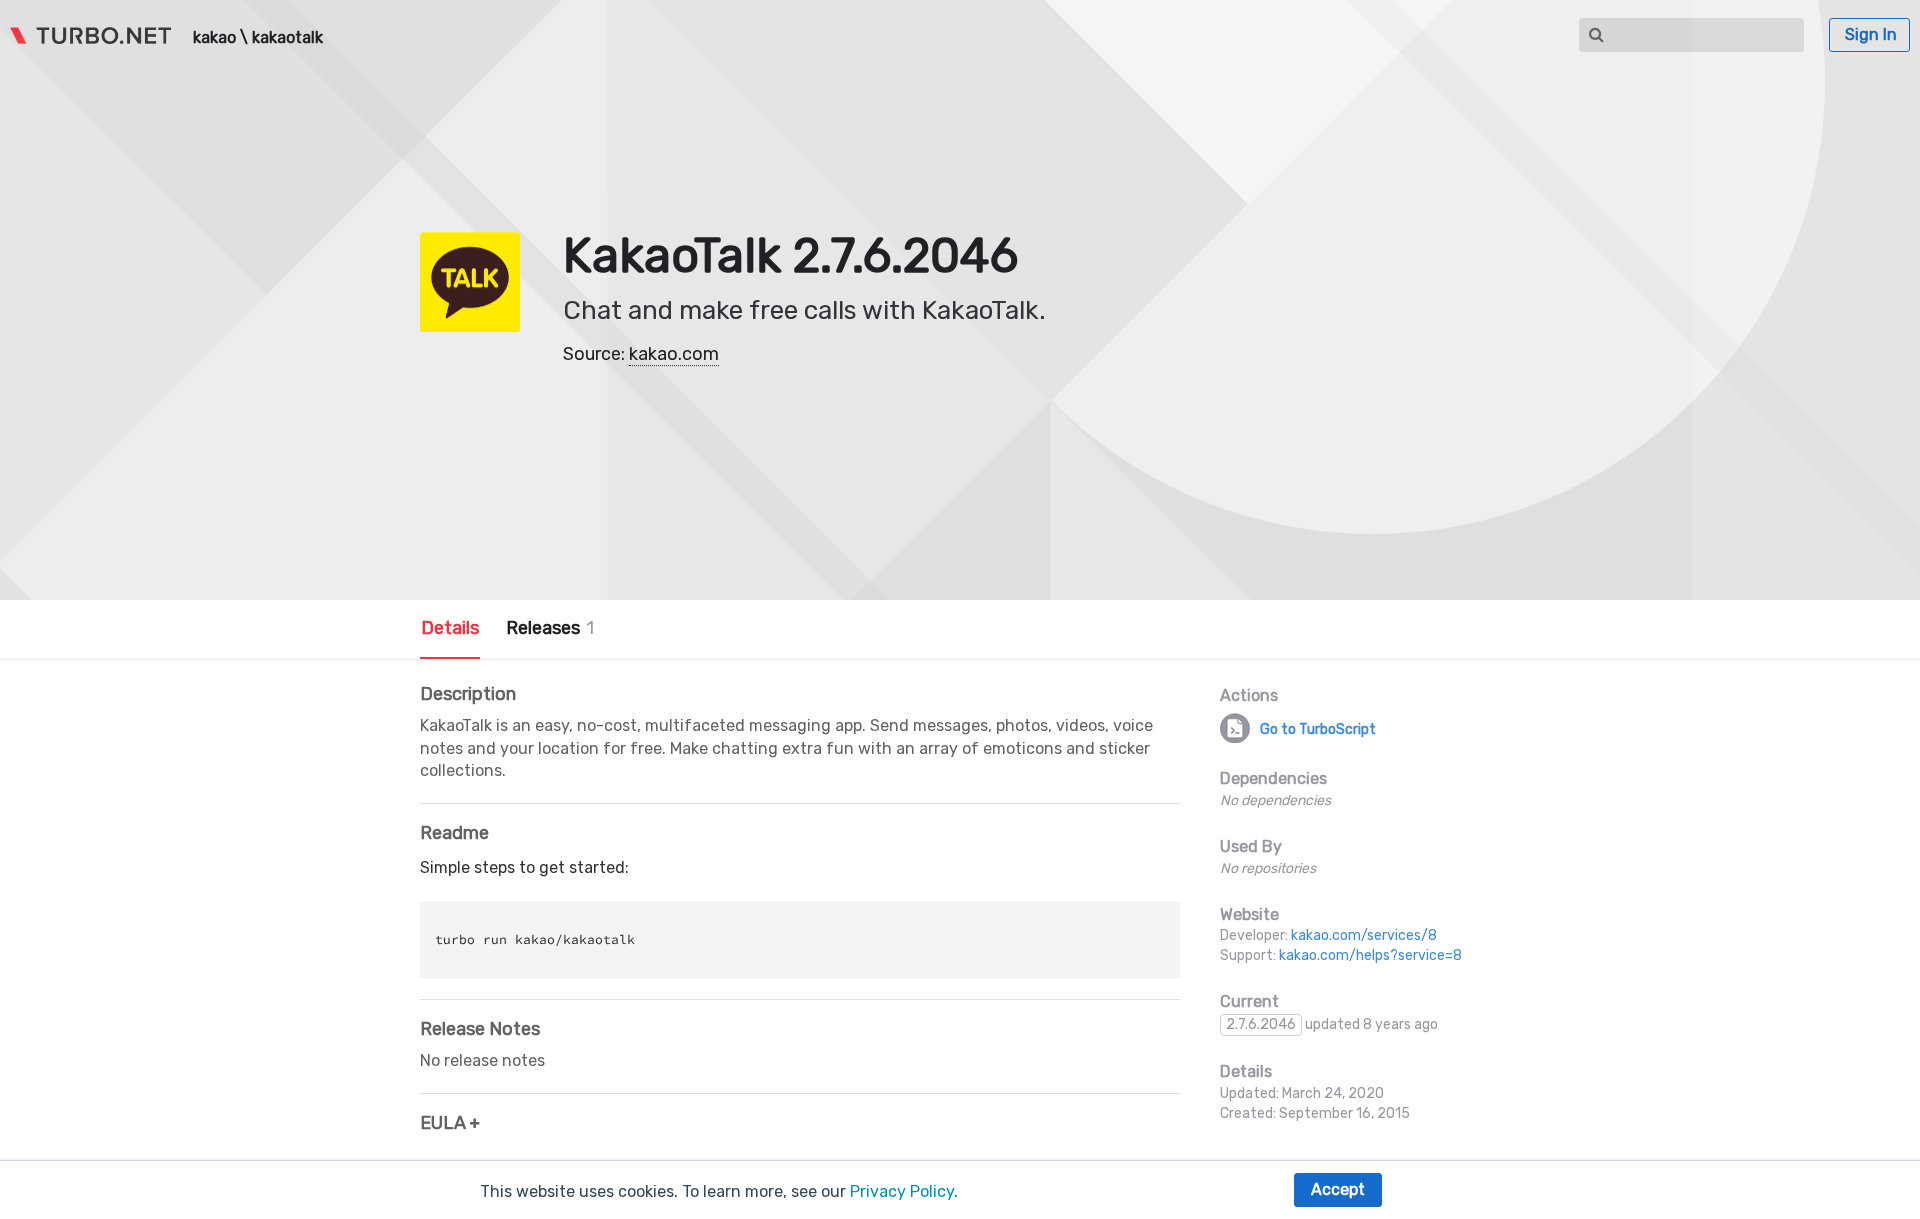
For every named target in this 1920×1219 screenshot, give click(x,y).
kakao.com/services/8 (1364, 935)
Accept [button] (1338, 1189)
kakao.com (674, 354)
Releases (550, 628)
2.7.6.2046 (1261, 1024)
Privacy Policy (902, 1191)
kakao (214, 38)
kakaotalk (287, 38)
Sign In (1871, 34)
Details (450, 628)
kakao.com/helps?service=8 (1370, 955)
